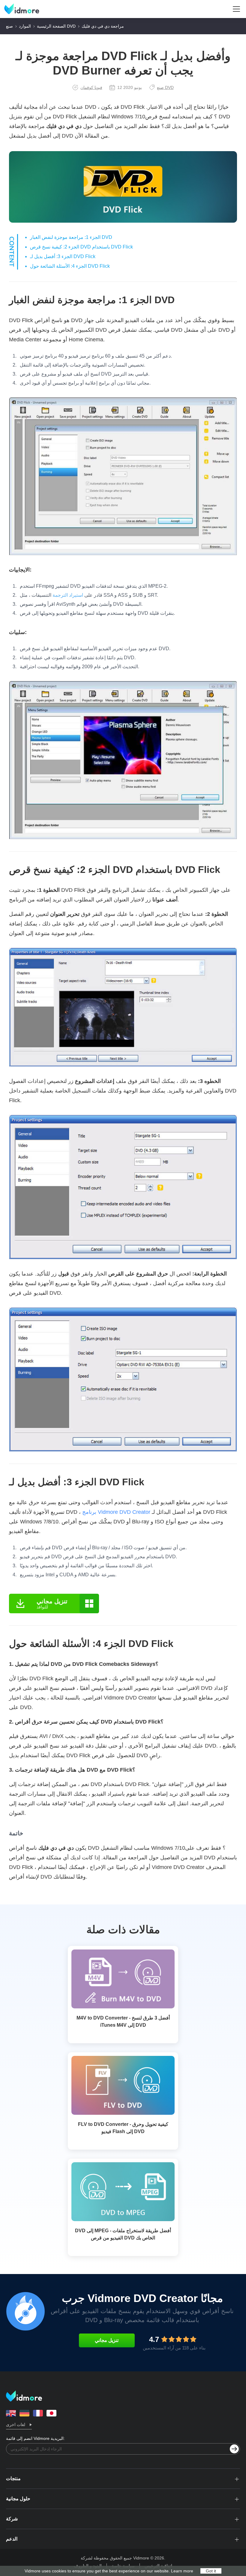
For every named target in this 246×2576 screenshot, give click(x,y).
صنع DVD (165, 87)
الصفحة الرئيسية (51, 26)
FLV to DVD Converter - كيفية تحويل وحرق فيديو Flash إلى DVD (123, 2128)
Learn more (182, 2571)
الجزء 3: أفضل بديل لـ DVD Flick (63, 256)
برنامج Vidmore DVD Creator (116, 1512)
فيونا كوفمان (91, 87)
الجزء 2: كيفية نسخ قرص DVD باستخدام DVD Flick (81, 247)
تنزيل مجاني (107, 2340)
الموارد (25, 26)
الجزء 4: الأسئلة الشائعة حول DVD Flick (70, 266)
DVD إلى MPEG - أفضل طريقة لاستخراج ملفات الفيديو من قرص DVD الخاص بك (123, 2234)
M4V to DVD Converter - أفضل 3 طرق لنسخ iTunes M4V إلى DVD (123, 2021)
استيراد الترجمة (68, 595)
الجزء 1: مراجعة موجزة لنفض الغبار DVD (71, 237)
